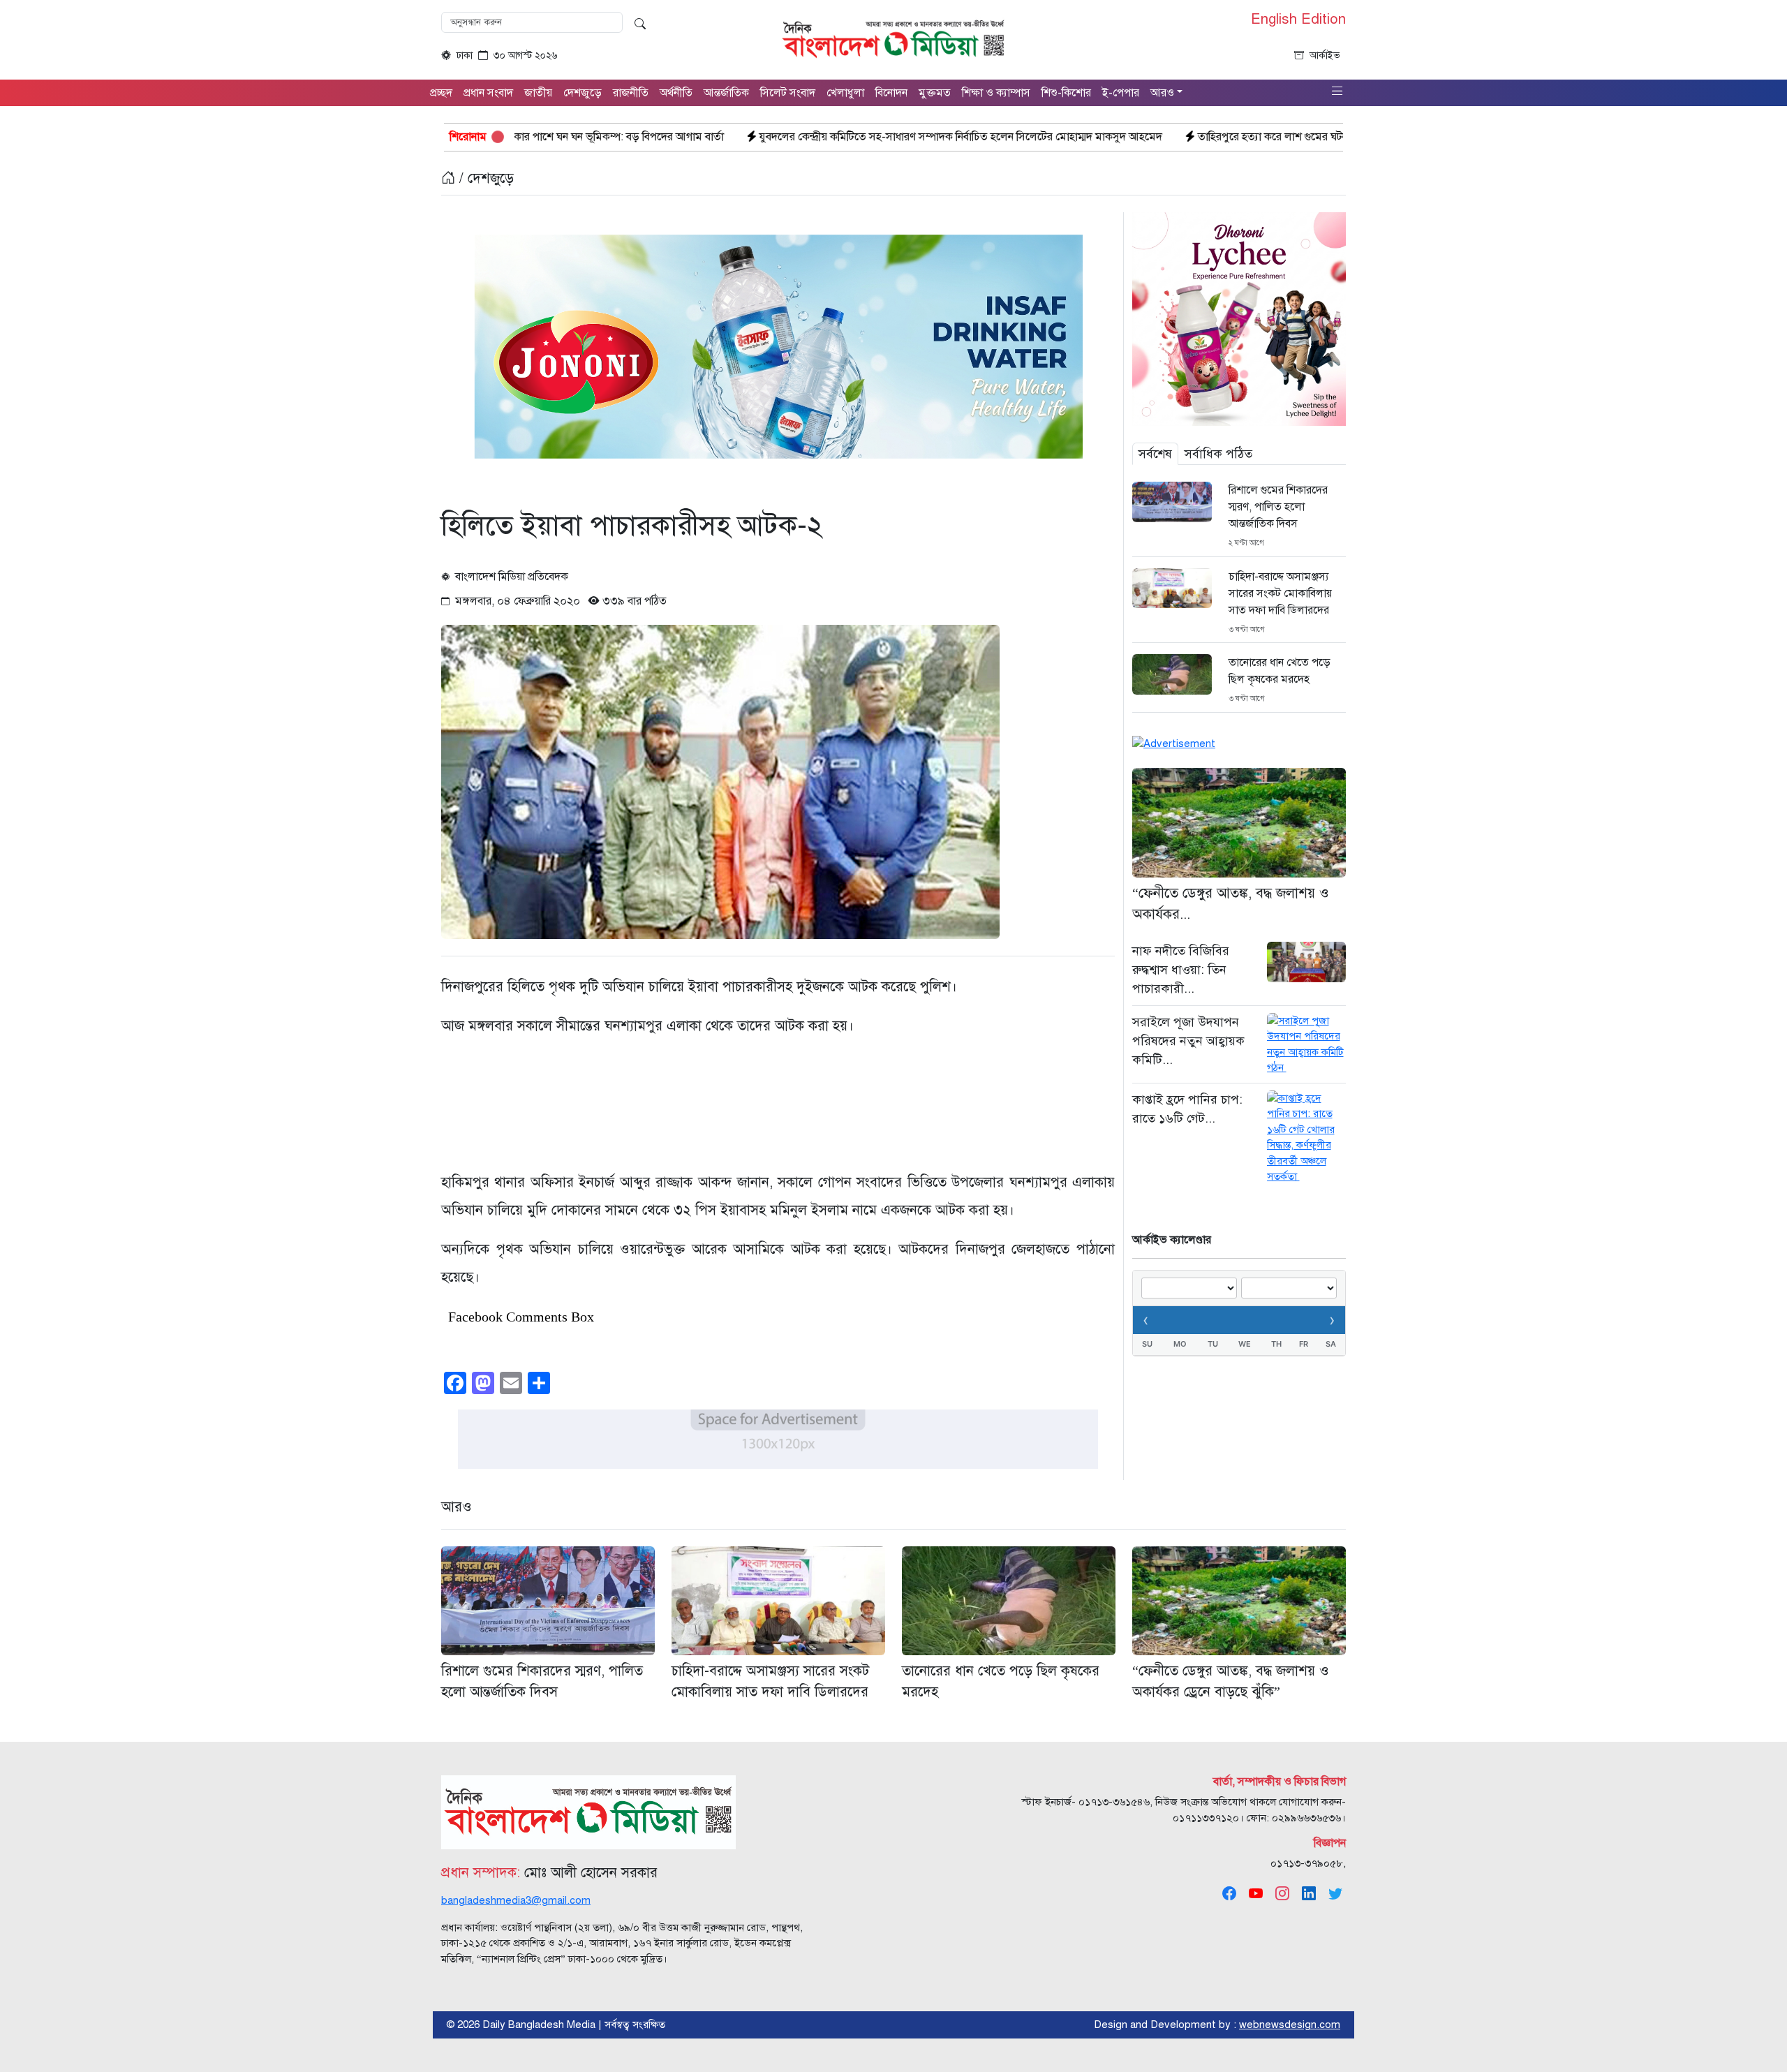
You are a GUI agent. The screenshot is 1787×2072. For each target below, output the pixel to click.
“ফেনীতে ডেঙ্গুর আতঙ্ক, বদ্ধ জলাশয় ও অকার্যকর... (1231, 904)
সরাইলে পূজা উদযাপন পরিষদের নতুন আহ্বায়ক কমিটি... (1188, 1041)
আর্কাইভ (1325, 55)
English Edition (1298, 20)
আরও (457, 1507)
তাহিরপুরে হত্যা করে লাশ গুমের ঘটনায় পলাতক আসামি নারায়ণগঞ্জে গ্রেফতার (1182, 137)
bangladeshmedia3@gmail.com (516, 1900)
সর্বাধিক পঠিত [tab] (1218, 454)
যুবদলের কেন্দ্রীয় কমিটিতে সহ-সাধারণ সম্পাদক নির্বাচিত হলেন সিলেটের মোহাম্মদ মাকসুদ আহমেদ (788, 137)
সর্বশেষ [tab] (1155, 454)
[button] (1337, 92)
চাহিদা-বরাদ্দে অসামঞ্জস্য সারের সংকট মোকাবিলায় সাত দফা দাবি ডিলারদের (1280, 593)
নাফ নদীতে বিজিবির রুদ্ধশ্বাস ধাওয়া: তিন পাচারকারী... (1181, 970)
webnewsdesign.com (1290, 2025)
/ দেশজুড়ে (484, 178)
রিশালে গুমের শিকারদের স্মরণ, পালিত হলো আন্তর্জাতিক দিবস (1278, 507)
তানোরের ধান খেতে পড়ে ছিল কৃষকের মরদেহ (1280, 671)
